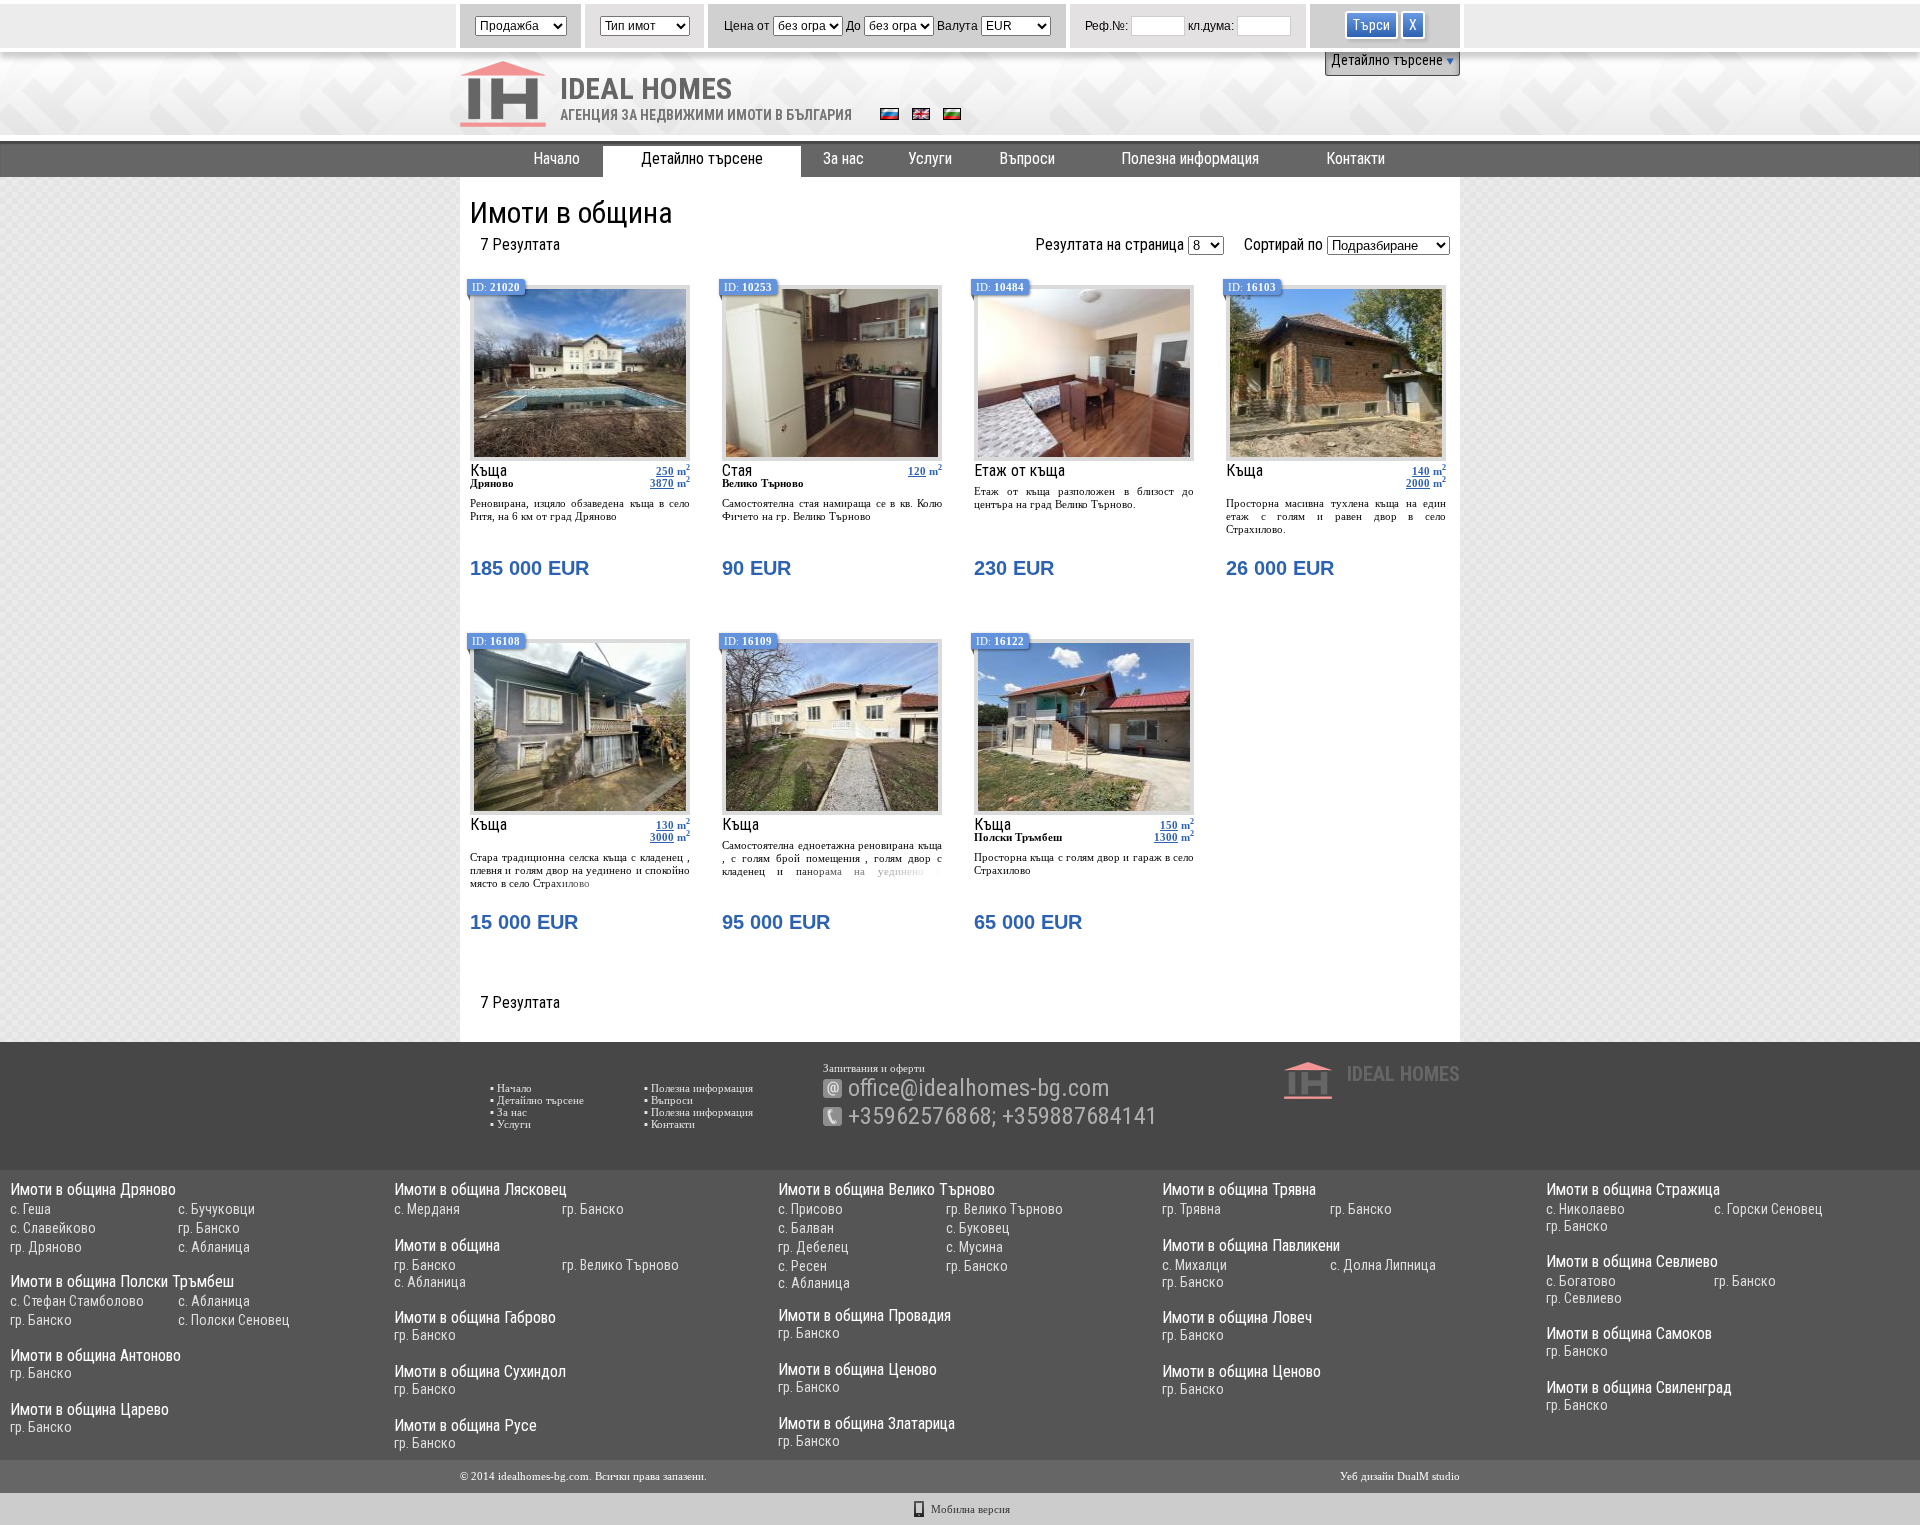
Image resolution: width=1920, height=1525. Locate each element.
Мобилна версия (970, 1509)
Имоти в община (447, 1245)
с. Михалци (1194, 1265)
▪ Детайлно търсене (537, 1100)
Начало (556, 158)
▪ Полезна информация (698, 1088)
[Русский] (889, 116)
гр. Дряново (46, 1247)
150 (1169, 825)
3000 (662, 837)
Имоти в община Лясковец (480, 1189)
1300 (1166, 837)
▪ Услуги (510, 1124)
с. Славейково (53, 1228)
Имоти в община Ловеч (1237, 1317)
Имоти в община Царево (89, 1409)
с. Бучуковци (216, 1209)
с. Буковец (978, 1228)
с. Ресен (802, 1266)
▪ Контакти (669, 1124)
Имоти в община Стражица (1633, 1189)
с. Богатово (1581, 1281)
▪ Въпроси (668, 1100)
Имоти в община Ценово (857, 1369)
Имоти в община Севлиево (1632, 1261)
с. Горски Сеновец (1768, 1209)
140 (1421, 471)
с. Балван (806, 1228)
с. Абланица (214, 1247)
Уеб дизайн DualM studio (1400, 1476)
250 (665, 471)
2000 (1418, 483)
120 (917, 471)
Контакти (1355, 158)
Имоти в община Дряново (93, 1189)
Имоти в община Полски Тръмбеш (122, 1281)
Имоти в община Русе (465, 1425)
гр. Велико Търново (1004, 1209)
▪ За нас (508, 1112)
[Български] (952, 116)
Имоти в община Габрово (475, 1317)
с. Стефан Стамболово (77, 1301)
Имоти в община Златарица (866, 1423)
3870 (662, 483)
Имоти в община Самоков (1629, 1333)
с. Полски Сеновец (234, 1320)
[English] (921, 116)
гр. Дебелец (813, 1247)
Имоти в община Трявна (1239, 1189)
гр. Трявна (1191, 1209)
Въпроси (1027, 158)
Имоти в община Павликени (1251, 1245)
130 (665, 825)
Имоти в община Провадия (864, 1315)
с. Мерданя (427, 1209)
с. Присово (810, 1209)
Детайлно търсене (1388, 60)
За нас (843, 158)
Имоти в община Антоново (95, 1355)
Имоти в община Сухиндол (480, 1371)
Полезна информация (1190, 158)
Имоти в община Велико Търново (886, 1189)
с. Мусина (974, 1247)
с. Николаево (1585, 1209)
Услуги (930, 158)
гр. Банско (209, 1228)
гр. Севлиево (1584, 1298)
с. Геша (30, 1209)
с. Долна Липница (1383, 1265)
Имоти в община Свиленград (1639, 1387)
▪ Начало (511, 1088)
